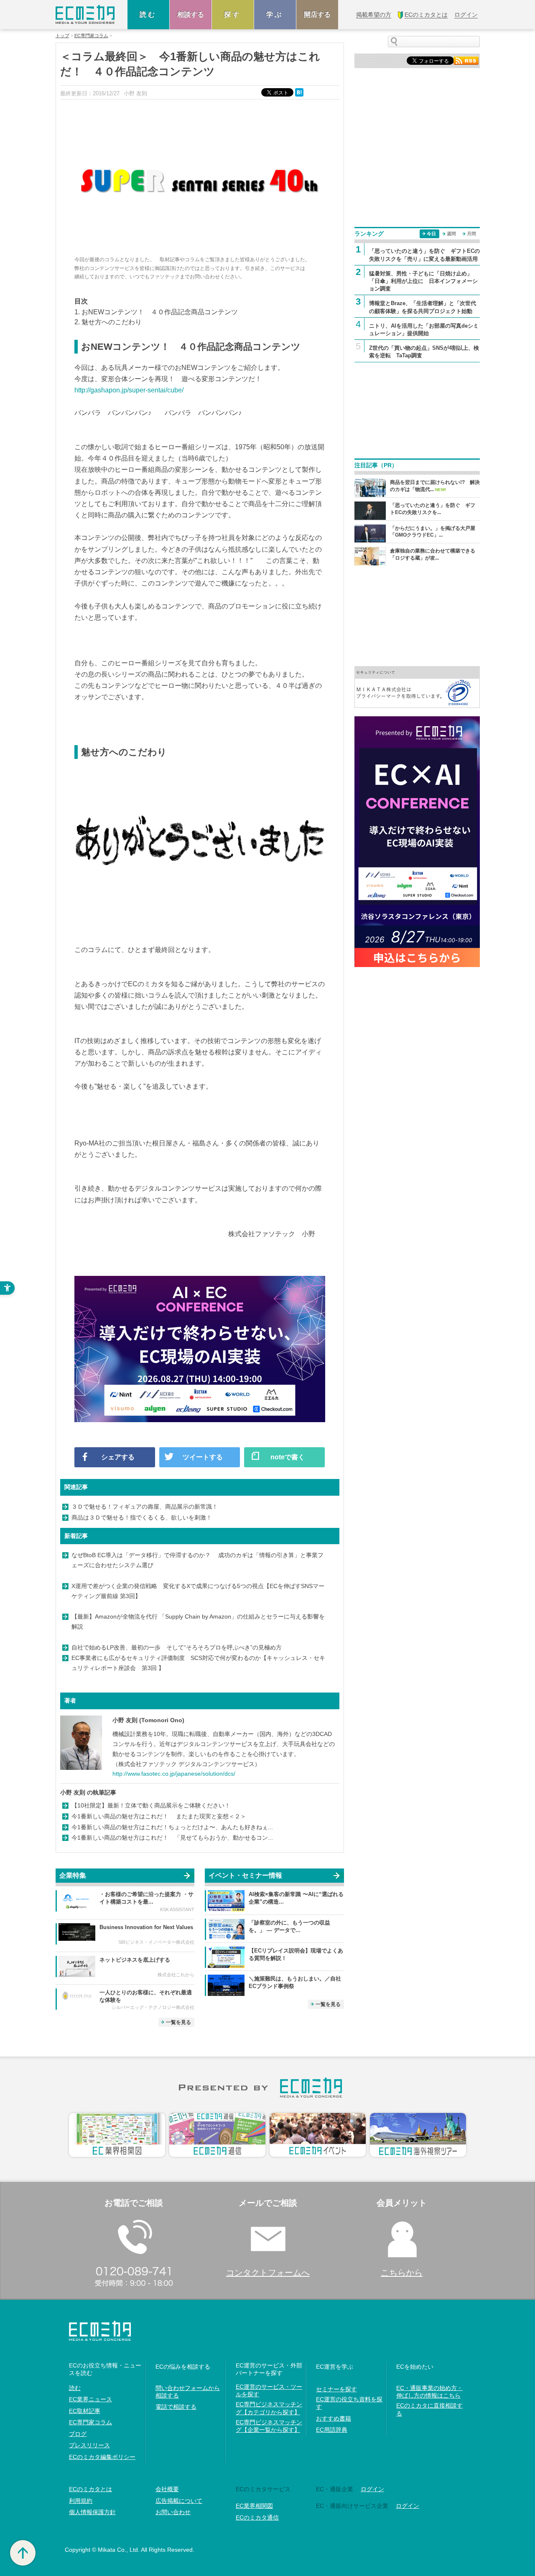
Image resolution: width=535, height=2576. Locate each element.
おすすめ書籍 (334, 2418)
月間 (471, 234)
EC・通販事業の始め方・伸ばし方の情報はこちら (429, 2392)
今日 (431, 234)
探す (233, 14)
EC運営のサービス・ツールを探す (269, 2390)
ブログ (78, 2434)
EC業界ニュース (90, 2399)
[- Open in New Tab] (417, 686)
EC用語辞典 (332, 2430)
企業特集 (73, 1875)
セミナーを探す (336, 2389)
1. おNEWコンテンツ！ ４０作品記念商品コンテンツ (156, 312)
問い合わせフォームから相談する (188, 2392)
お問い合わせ (173, 2512)
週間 (451, 234)
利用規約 (81, 2501)
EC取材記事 (85, 2411)
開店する (317, 14)
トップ (62, 36)
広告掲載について (179, 2501)
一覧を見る (178, 2022)
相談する (191, 14)
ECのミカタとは (90, 2489)
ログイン (372, 2489)
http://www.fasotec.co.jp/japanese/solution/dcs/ (174, 1774)
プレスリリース (89, 2445)
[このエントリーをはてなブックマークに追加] (300, 92)
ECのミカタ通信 (257, 2517)
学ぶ (275, 14)
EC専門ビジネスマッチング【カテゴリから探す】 (269, 2408)
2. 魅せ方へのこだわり (108, 322)
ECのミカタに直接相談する (429, 2409)
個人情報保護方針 (92, 2512)
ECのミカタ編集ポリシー (102, 2457)
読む (148, 14)
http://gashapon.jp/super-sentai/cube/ (129, 390)
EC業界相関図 (254, 2506)
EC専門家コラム (91, 36)
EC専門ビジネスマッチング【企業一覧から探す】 (269, 2426)
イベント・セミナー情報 (245, 1875)
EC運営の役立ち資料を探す (349, 2403)
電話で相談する (176, 2407)
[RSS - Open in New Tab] (466, 60)
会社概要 (167, 2489)
